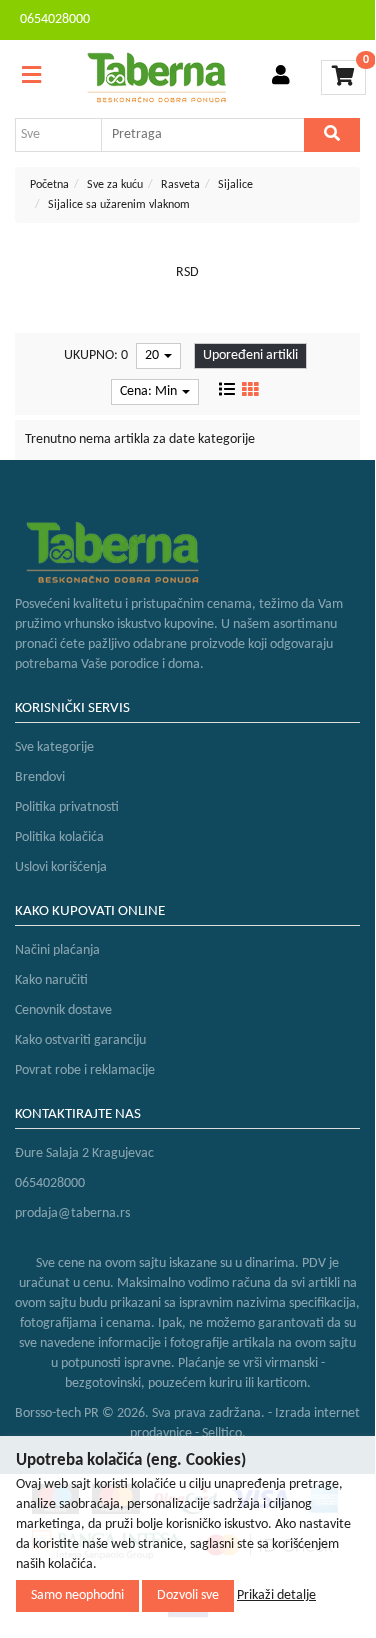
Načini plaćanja (57, 950)
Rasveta (180, 185)
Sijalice (235, 185)
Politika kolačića (59, 837)
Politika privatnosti (67, 807)
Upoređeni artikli (250, 355)
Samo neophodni (77, 1595)
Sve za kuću (115, 185)
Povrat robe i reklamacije (85, 1070)
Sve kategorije (54, 747)
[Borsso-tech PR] (157, 77)
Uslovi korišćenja (61, 867)
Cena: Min (150, 391)
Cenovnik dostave (63, 1010)
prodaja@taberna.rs (72, 1213)
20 (153, 355)
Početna (49, 185)
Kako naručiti (51, 980)
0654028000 (55, 19)
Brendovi (40, 777)
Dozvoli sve (188, 1595)
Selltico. (224, 1433)
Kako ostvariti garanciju (80, 1040)
